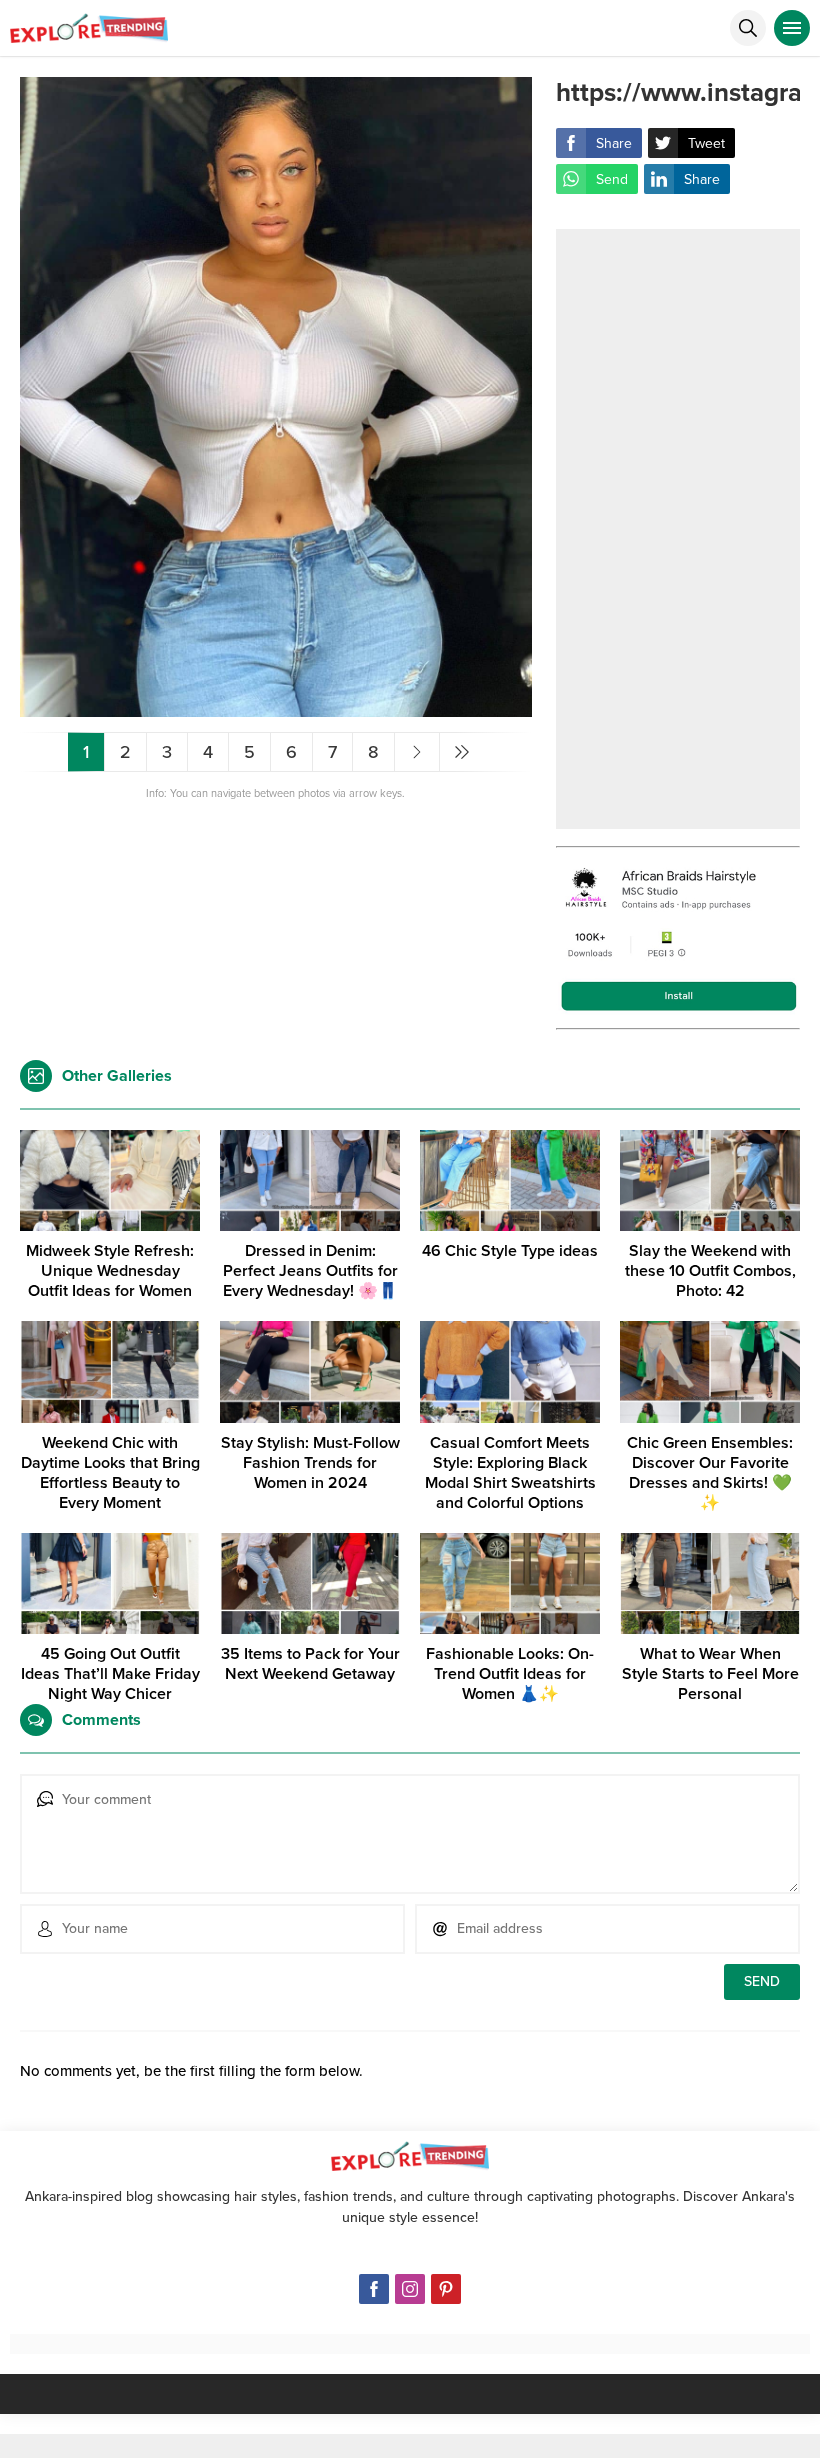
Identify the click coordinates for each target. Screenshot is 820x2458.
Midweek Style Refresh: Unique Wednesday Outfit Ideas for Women (110, 1271)
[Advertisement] (678, 529)
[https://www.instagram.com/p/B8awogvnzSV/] (276, 708)
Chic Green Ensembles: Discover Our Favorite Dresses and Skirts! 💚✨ (710, 1473)
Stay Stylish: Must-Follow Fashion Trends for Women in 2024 (310, 1463)
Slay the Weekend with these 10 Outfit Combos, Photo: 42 (710, 1271)
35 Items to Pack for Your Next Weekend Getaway (310, 1664)
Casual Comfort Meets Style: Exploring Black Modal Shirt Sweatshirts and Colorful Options (510, 1473)
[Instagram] (410, 2289)
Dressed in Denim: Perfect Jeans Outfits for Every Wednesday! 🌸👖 (310, 1271)
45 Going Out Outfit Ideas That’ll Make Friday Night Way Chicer (110, 1674)
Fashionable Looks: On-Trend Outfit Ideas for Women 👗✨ (510, 1674)
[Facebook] (374, 2289)
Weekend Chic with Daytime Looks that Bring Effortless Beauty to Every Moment (110, 1473)
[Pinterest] (446, 2289)
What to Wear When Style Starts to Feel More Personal (710, 1674)
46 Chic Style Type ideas (510, 1251)
